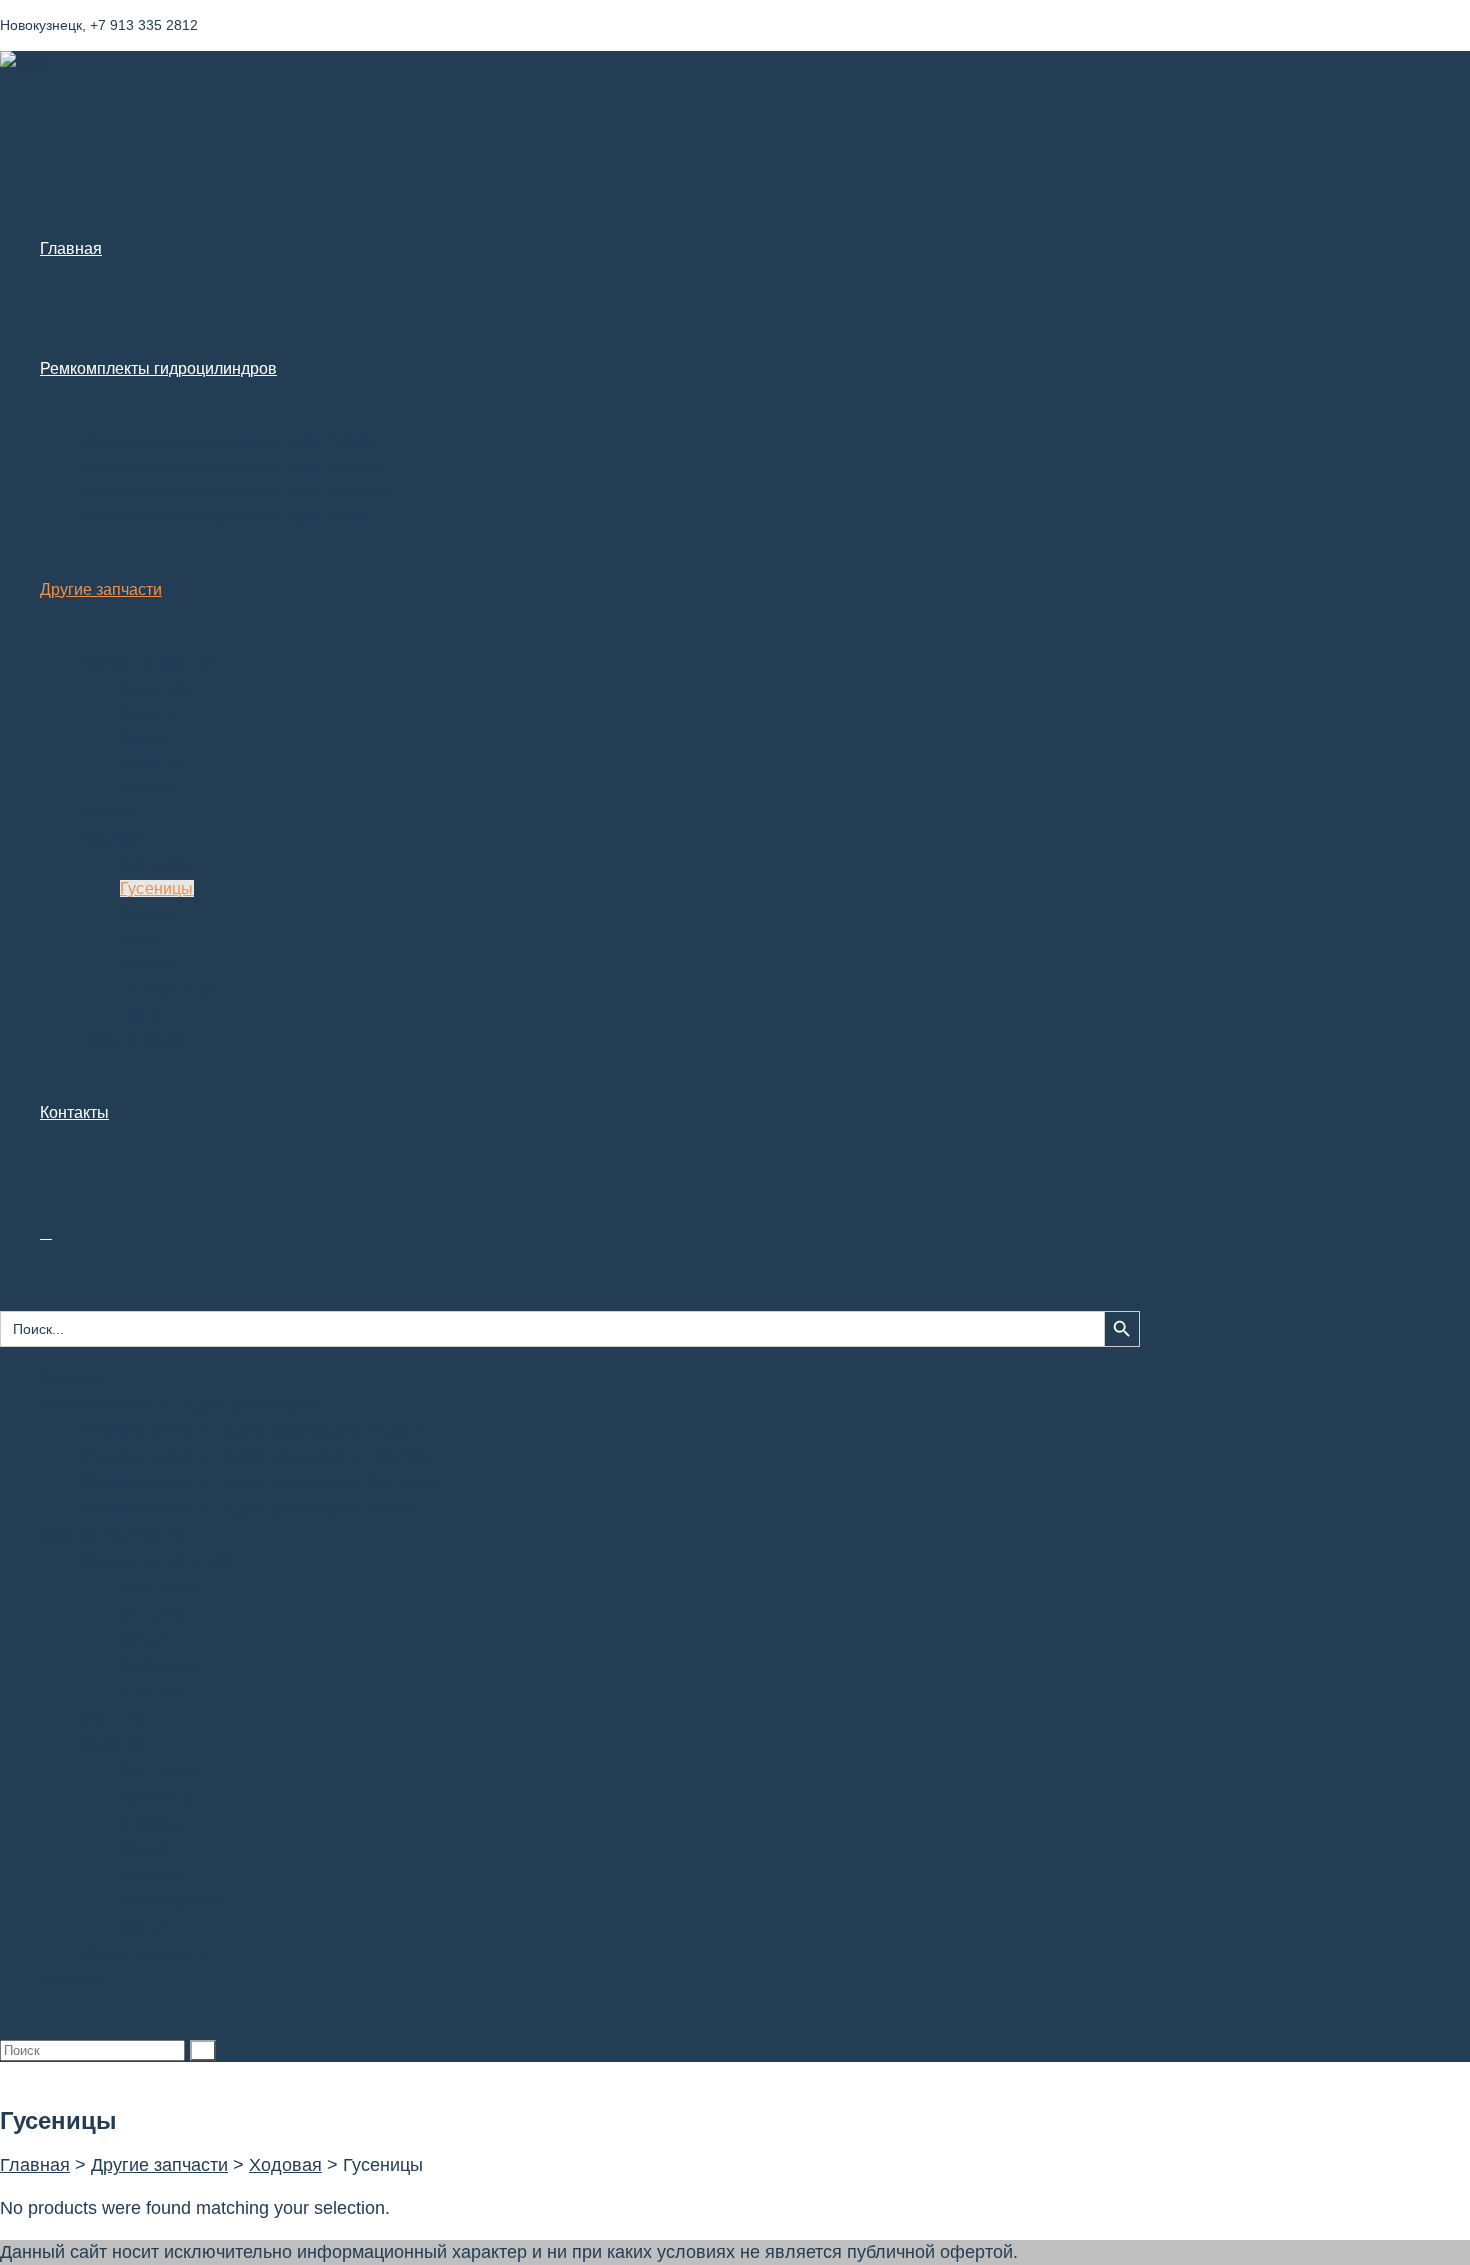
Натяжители (172, 1900)
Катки (144, 1848)
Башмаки (160, 1769)
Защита (152, 1612)
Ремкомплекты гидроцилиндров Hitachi (252, 1429)
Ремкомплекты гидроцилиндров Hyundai (258, 1455)
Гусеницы (162, 1796)
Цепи (142, 1926)
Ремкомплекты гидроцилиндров (180, 1403)
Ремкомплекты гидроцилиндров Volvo (246, 1507)
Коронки (157, 1665)
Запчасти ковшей (156, 1560)
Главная (74, 1377)
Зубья (145, 1638)
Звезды (151, 1822)
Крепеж (153, 1691)
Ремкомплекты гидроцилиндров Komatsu (260, 1481)
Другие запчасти (112, 1534)
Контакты (81, 1979)
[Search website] (46, 1232)
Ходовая (116, 1743)
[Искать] (203, 2050)
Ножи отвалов (141, 1953)
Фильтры (119, 1717)
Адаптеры (162, 1586)
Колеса (150, 1874)
